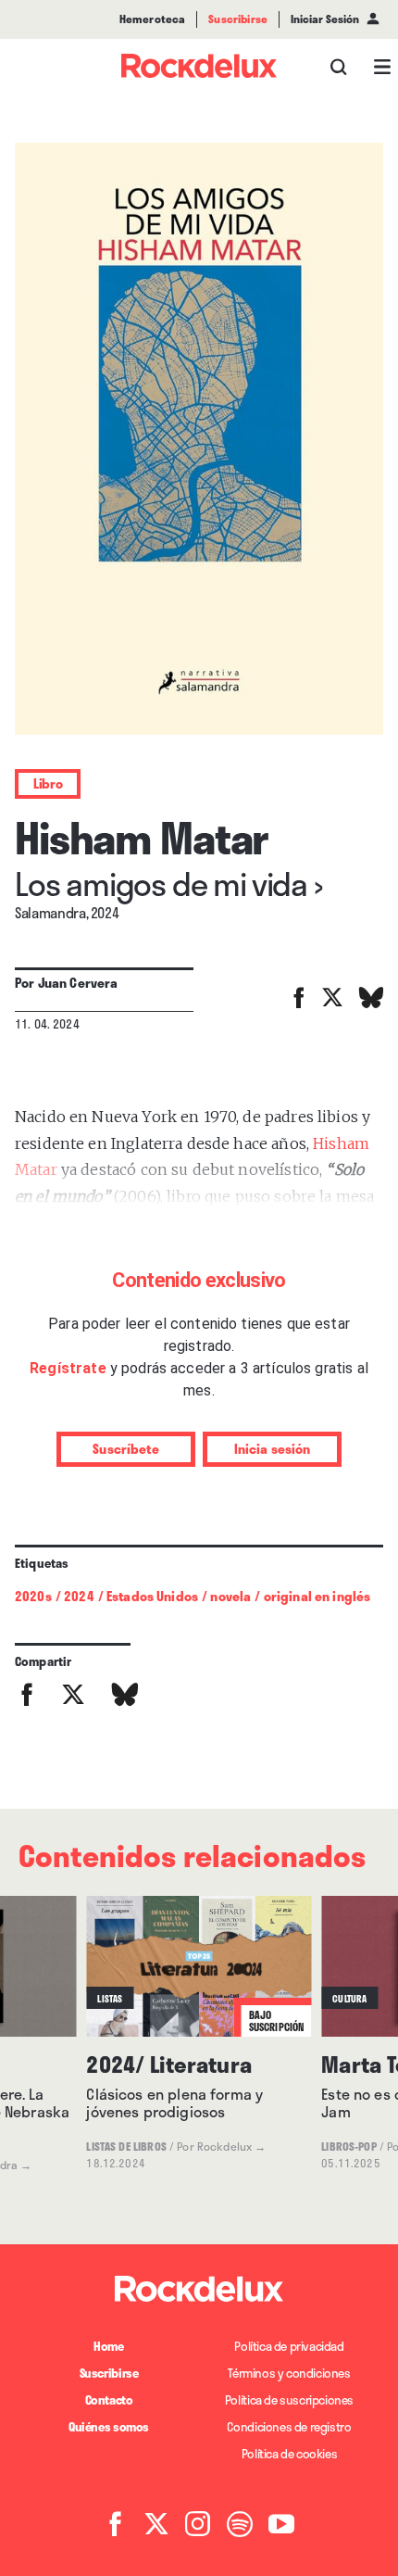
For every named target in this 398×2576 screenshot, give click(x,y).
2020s (33, 1596)
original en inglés (317, 1596)
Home (108, 2346)
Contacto (109, 2400)
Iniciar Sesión (325, 19)
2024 (79, 1596)
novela (230, 1596)
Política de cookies (290, 2454)
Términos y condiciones (289, 2373)
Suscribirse (109, 2373)
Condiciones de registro (289, 2427)
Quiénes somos (109, 2427)
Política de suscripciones (289, 2400)
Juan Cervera (78, 983)
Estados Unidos (152, 1596)
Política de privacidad (289, 2346)
